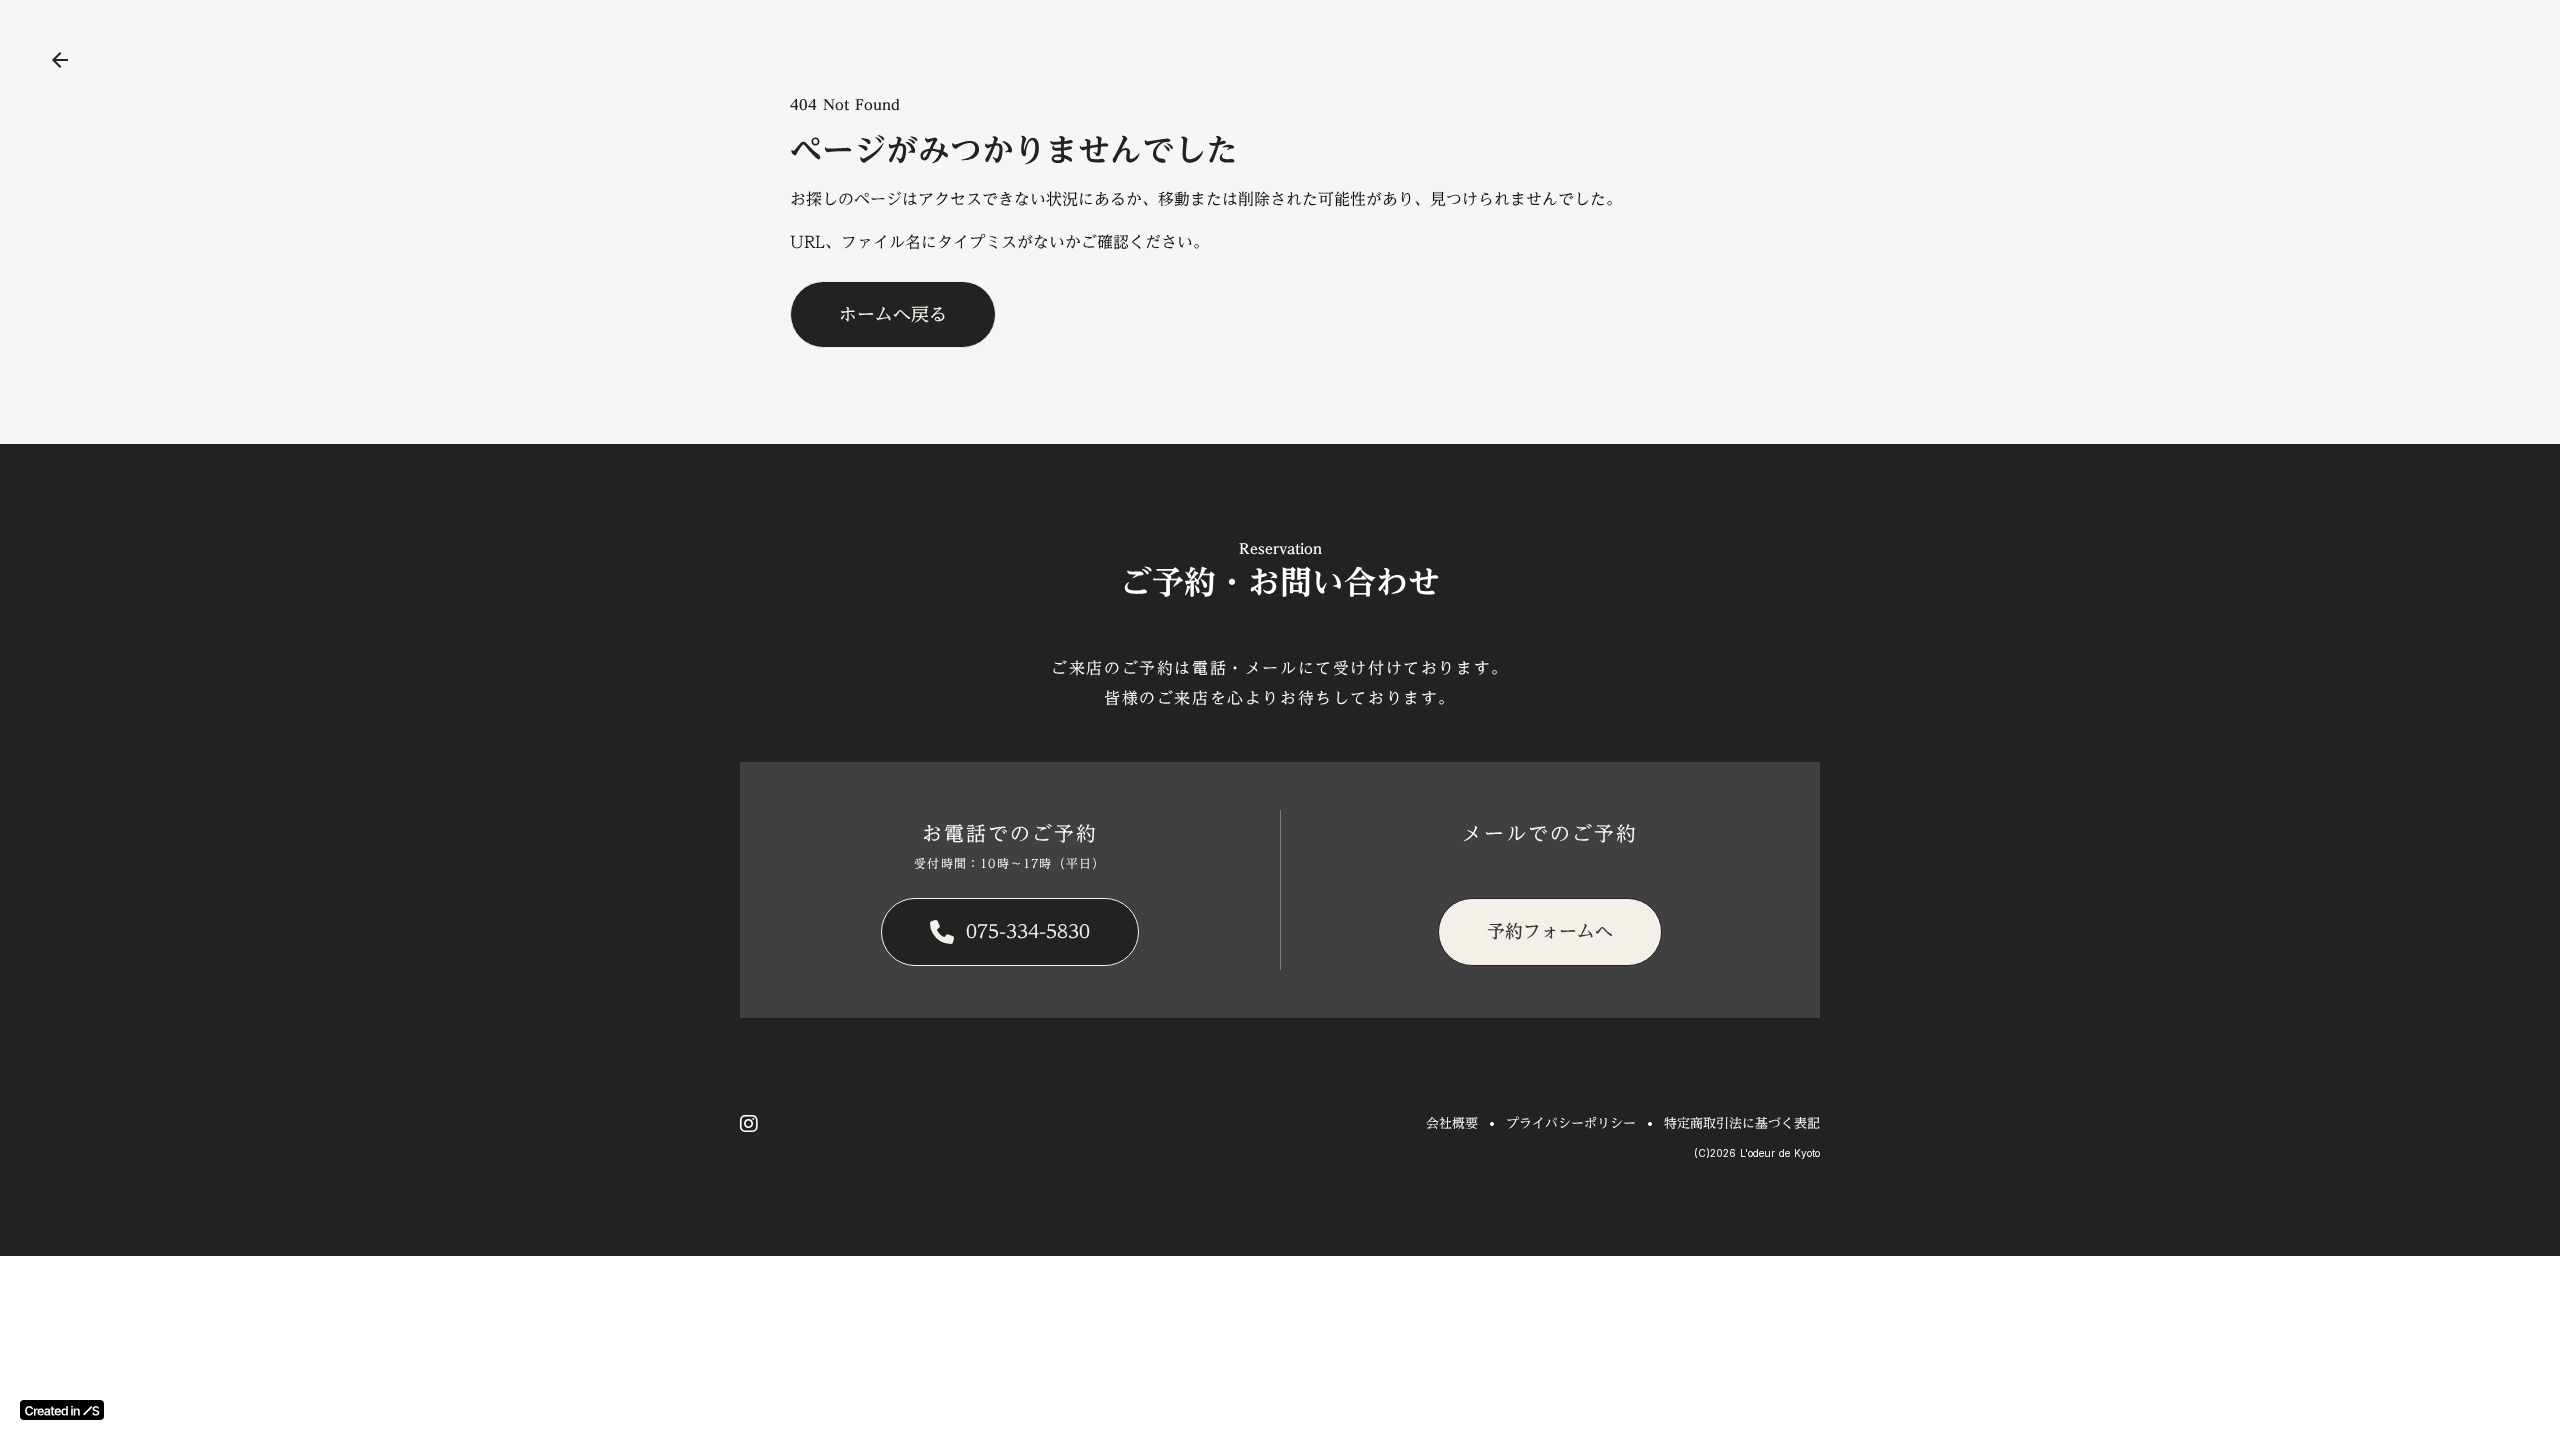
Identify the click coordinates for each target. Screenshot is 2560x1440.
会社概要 (1452, 1123)
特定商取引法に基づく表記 (1742, 1123)
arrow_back (60, 60)
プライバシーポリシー (1571, 1123)
